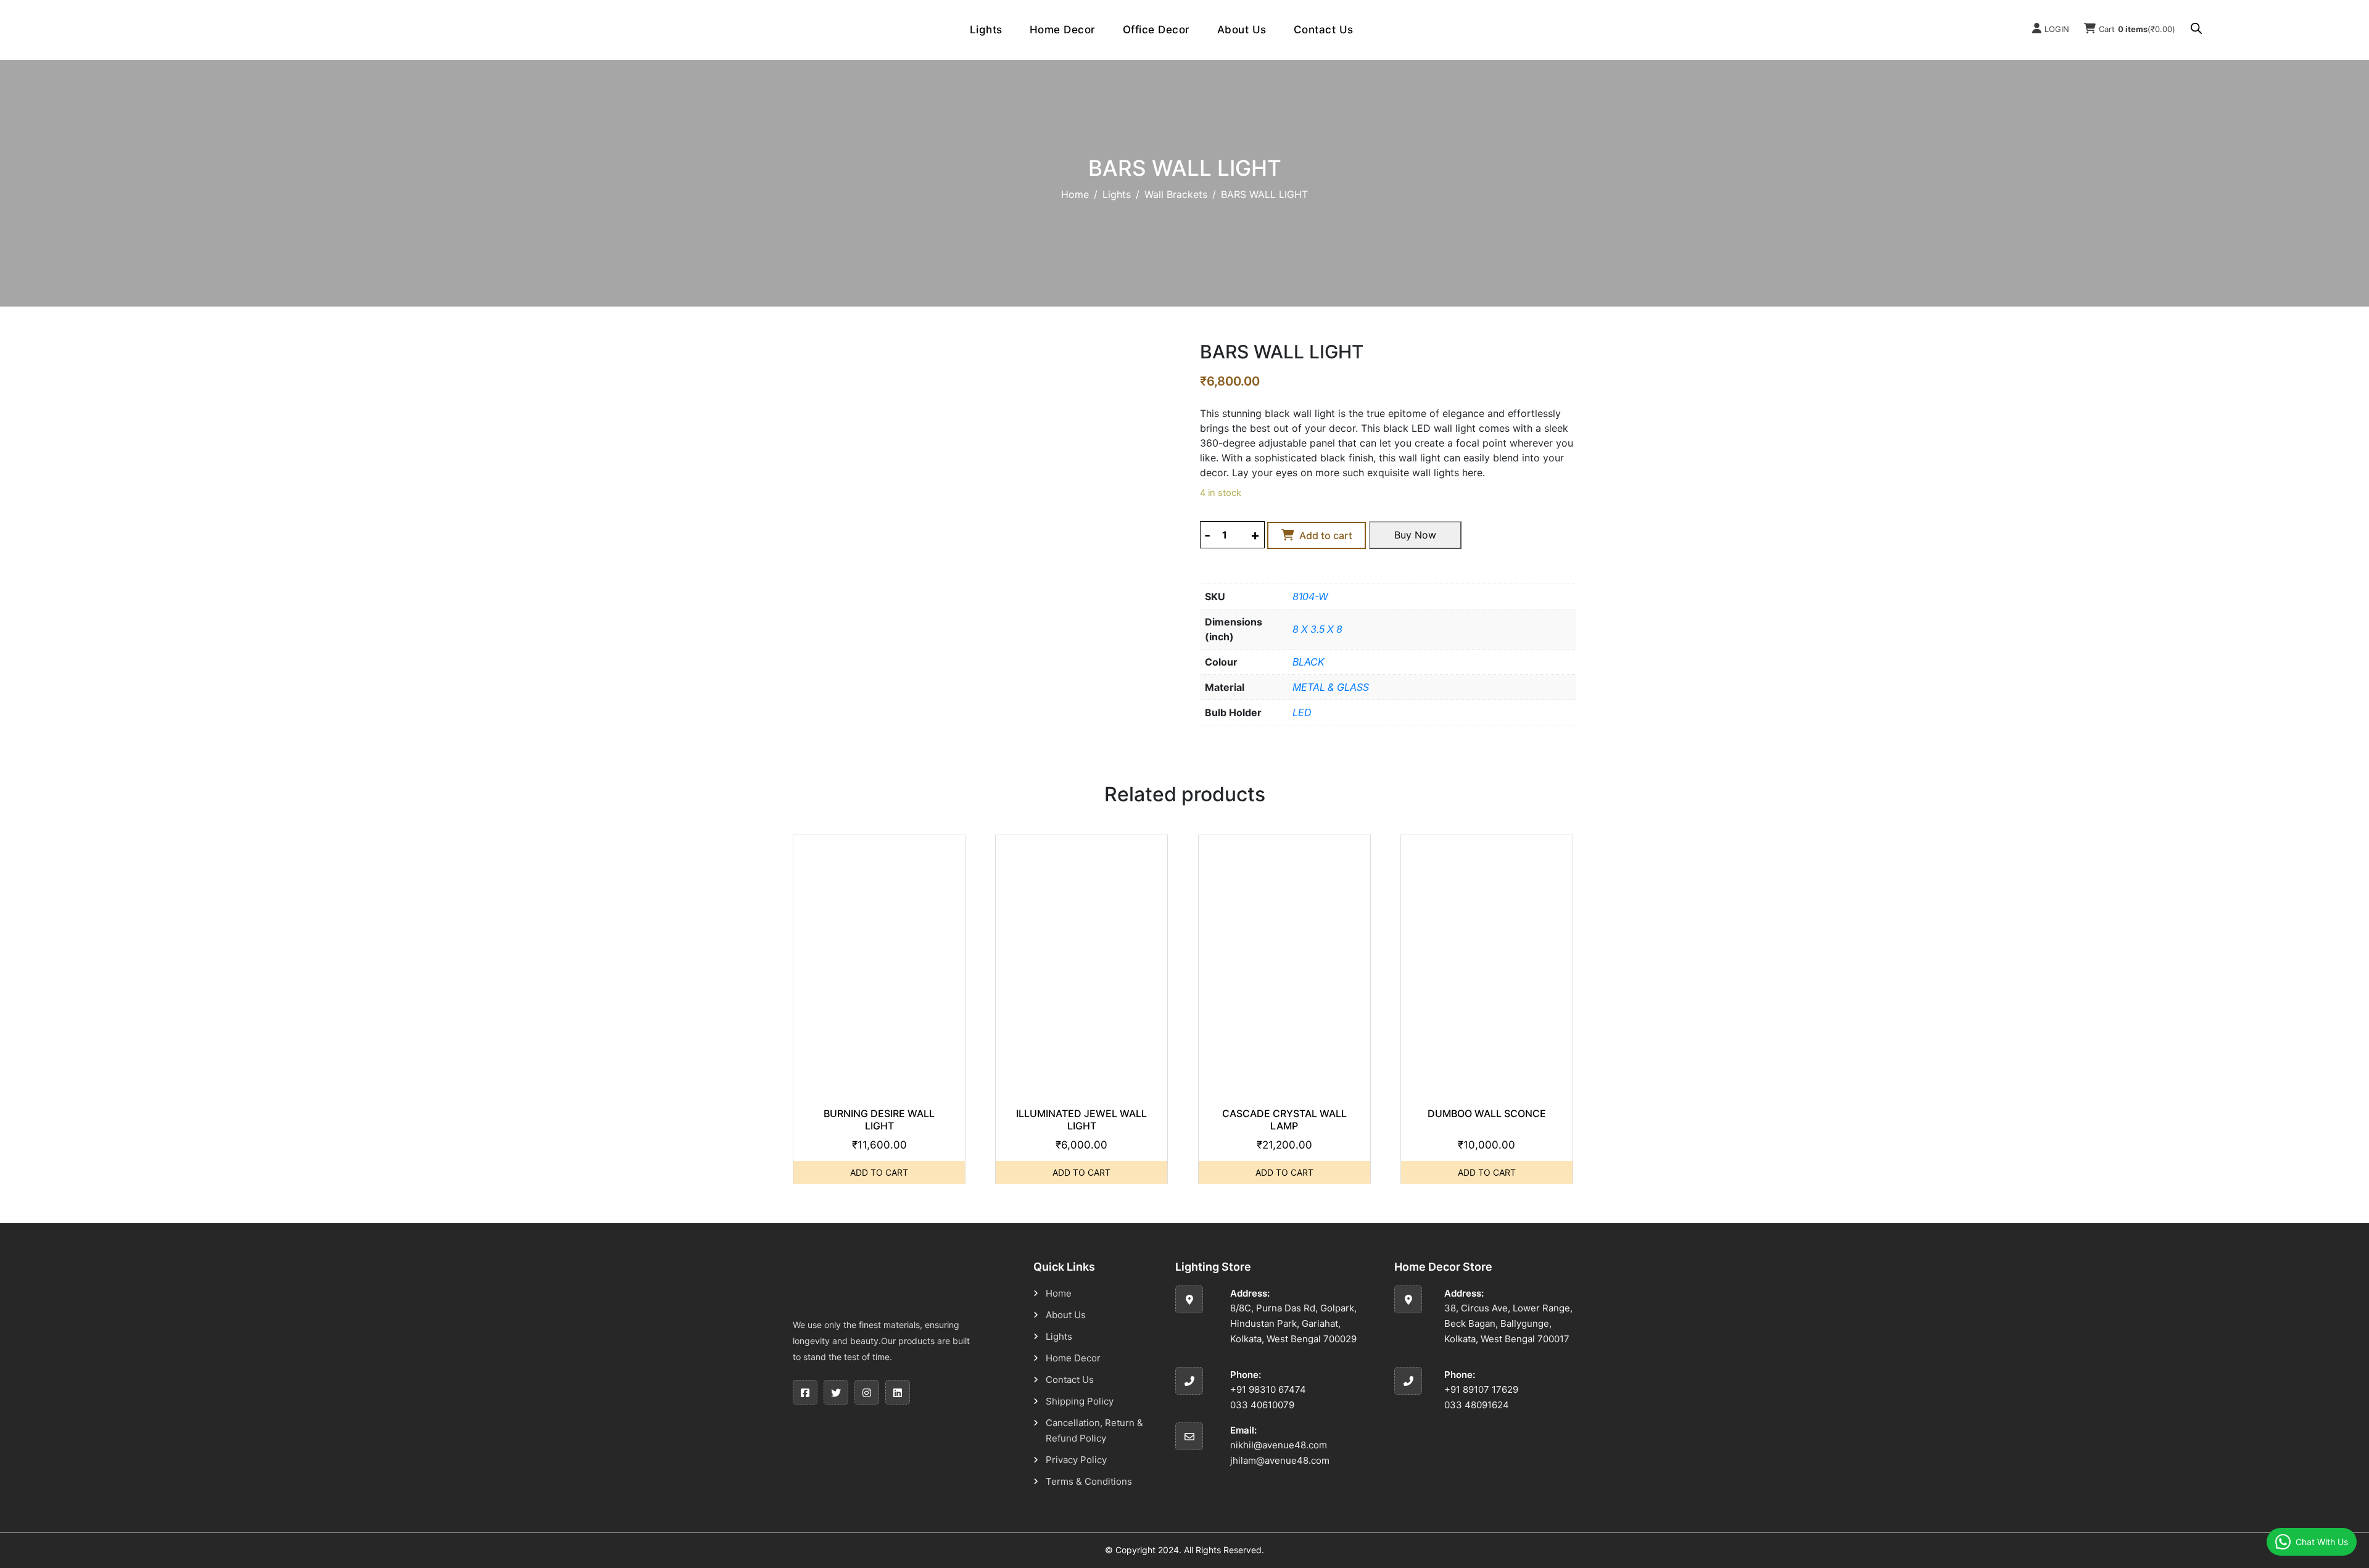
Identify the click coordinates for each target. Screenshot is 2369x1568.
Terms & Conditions (1089, 1481)
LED (1302, 712)
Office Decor (1156, 30)
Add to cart (1326, 535)
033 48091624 (1477, 1405)
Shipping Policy (1080, 1401)
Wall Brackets (1176, 194)
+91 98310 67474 (1268, 1389)
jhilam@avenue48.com (1280, 1460)
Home (1075, 194)
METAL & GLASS (1331, 687)
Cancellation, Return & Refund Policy (1094, 1430)
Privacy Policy (1076, 1460)
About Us (1242, 30)
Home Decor (1063, 30)
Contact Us (1324, 30)
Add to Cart (879, 1172)
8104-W (1310, 596)
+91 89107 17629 (1481, 1389)
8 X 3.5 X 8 (1317, 629)
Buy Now (1415, 535)
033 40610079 (1262, 1405)
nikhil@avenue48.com (1279, 1445)
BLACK (1309, 662)
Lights (986, 30)
